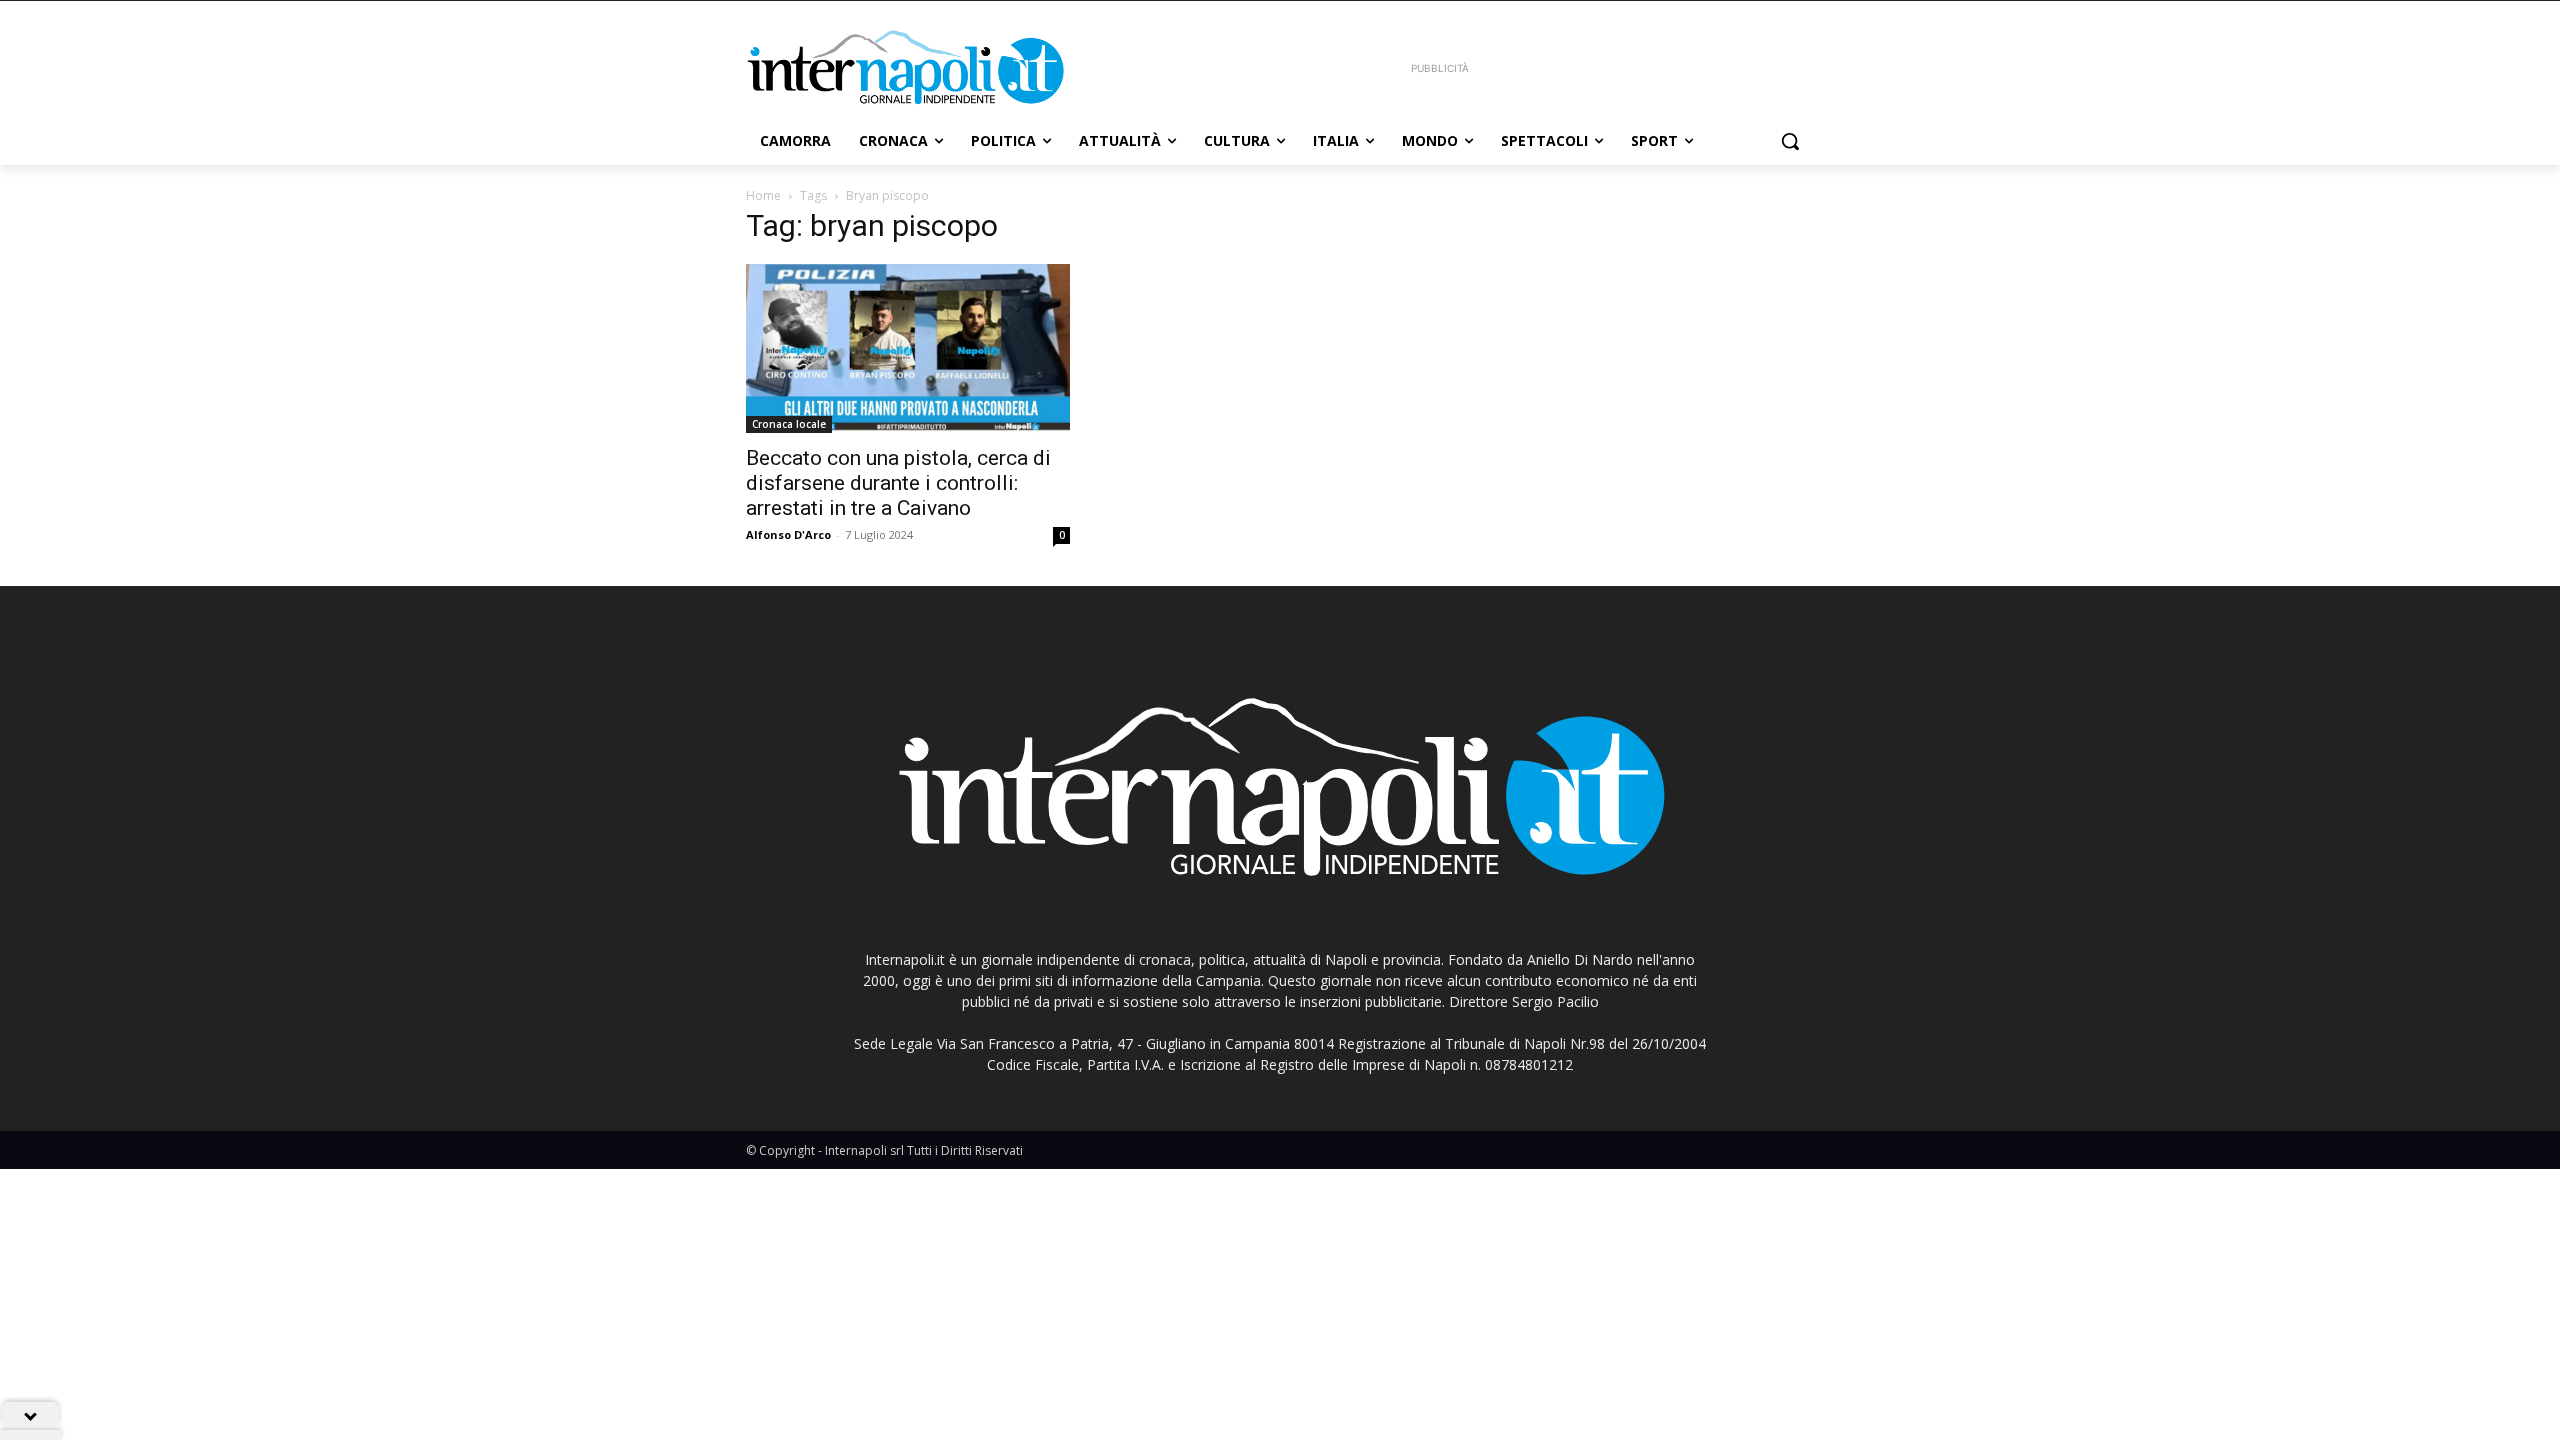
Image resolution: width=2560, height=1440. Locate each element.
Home (763, 195)
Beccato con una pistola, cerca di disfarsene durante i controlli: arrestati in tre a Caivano (898, 483)
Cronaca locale (789, 424)
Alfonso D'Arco (788, 534)
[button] (1790, 141)
